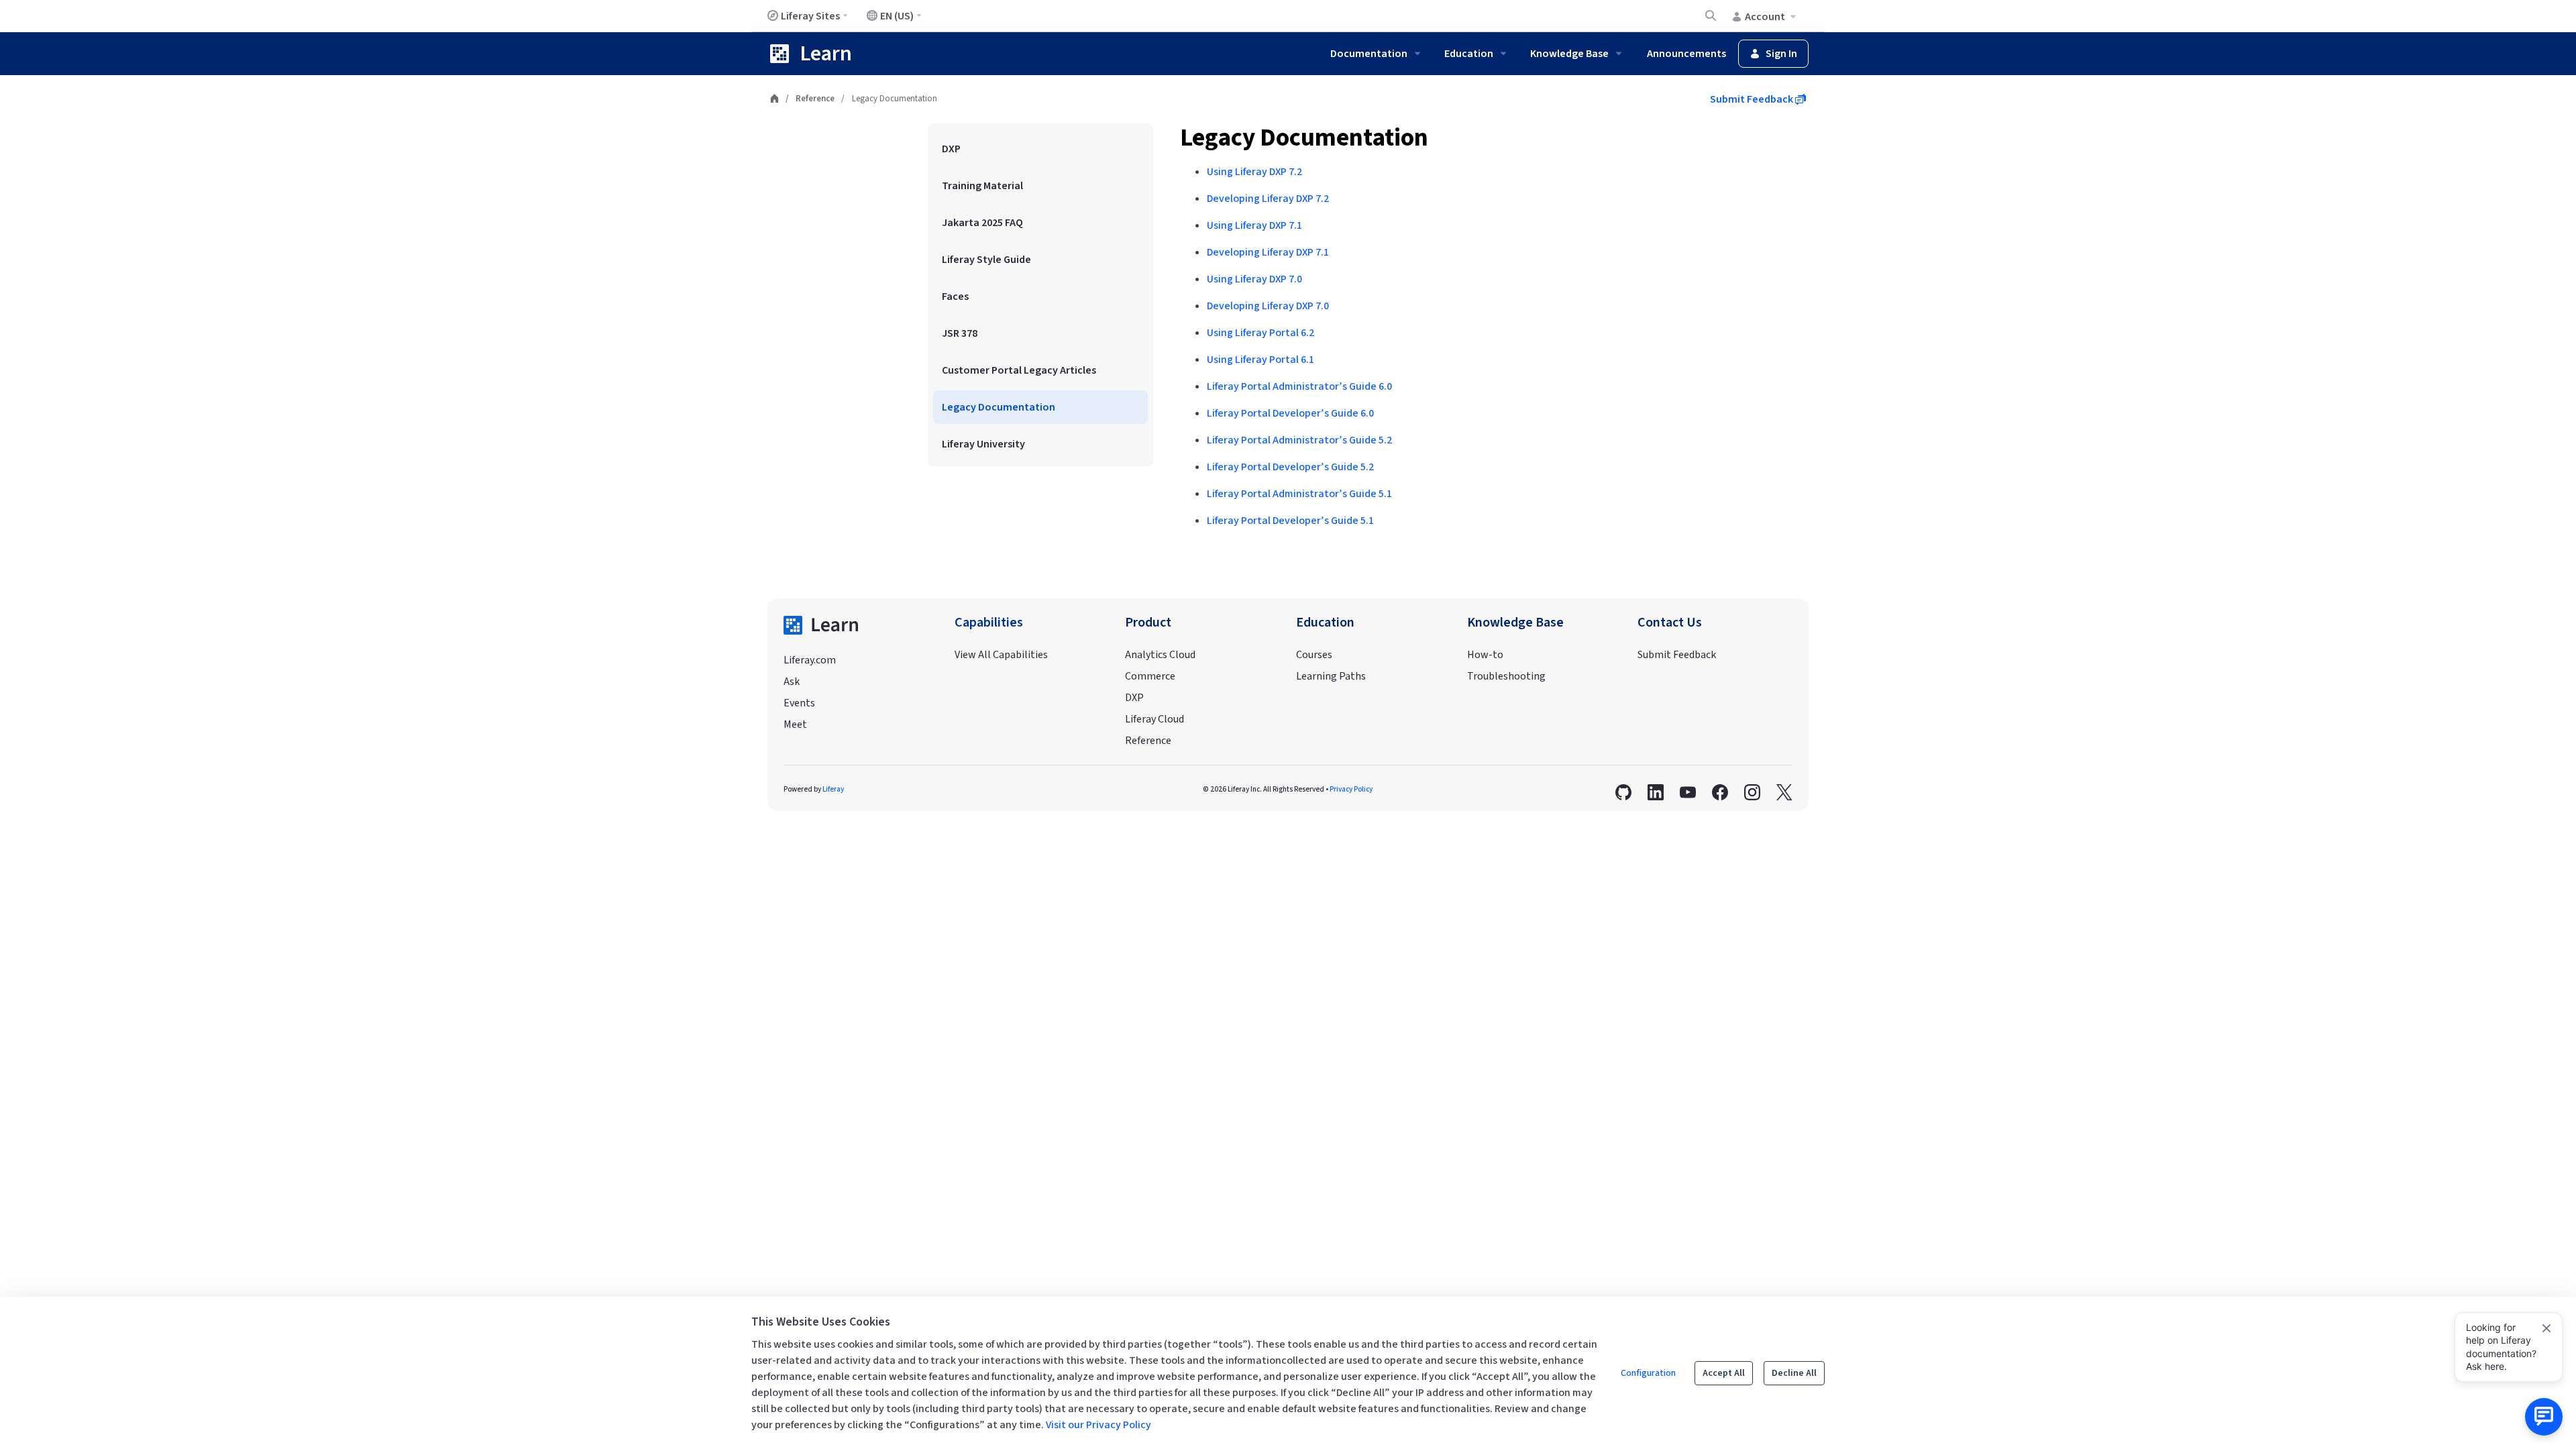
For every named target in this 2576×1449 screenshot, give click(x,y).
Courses (1314, 655)
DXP (1134, 698)
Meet (795, 724)
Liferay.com (810, 660)
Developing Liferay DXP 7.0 (1268, 306)
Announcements (1686, 54)
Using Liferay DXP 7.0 (1254, 279)
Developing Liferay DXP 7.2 (1268, 199)
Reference (815, 99)
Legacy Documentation (1304, 138)
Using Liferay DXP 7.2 (1254, 172)
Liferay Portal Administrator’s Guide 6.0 (1299, 386)
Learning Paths (1331, 676)
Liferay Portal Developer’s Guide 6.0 (1290, 413)
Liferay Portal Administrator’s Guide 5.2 (1299, 440)
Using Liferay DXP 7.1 (1254, 225)
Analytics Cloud (1160, 655)
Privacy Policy (1351, 789)
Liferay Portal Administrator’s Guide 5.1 (1299, 494)
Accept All (1724, 1373)
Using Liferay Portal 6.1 (1260, 360)
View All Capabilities (1001, 655)
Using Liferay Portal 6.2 (1260, 333)
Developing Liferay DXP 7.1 (1268, 252)
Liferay (833, 789)
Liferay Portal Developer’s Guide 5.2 (1290, 467)
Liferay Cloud (1155, 719)
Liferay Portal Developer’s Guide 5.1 (1290, 521)
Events (799, 703)
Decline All (1794, 1373)
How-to (1485, 655)
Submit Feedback (1753, 99)
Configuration (1648, 1373)
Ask (792, 682)
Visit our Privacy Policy (1098, 1425)
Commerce (1150, 676)
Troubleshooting (1506, 676)
